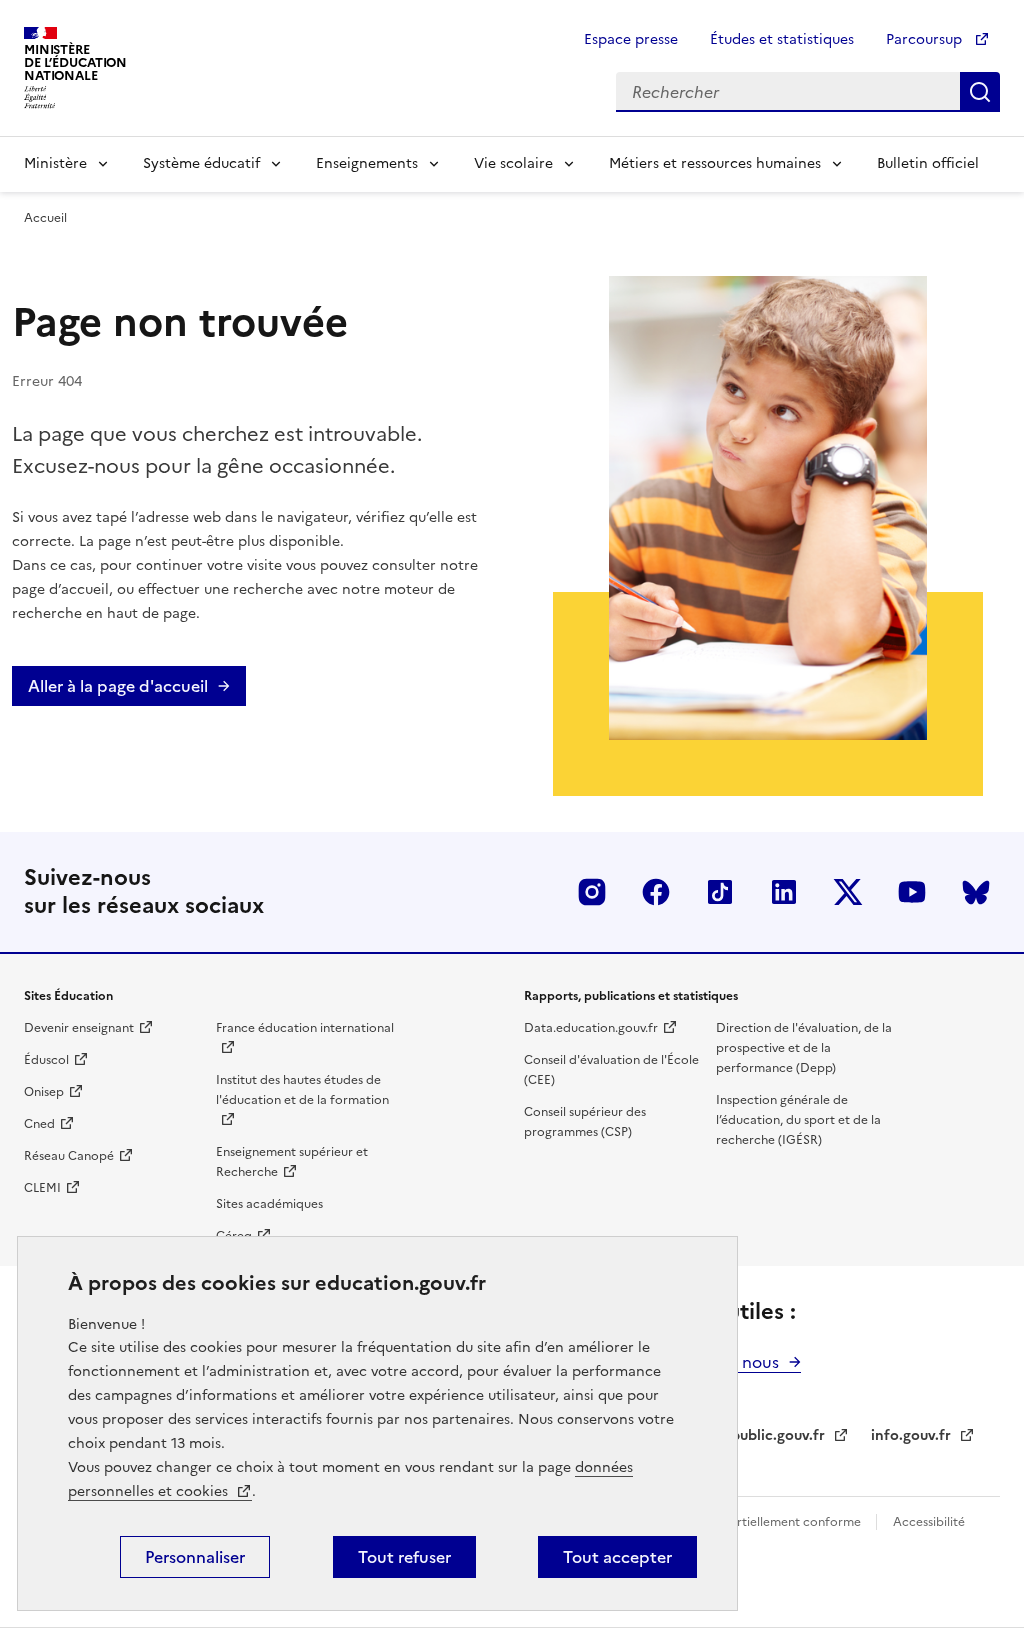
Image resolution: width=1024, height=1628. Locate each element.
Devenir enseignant (79, 1028)
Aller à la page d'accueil (118, 686)
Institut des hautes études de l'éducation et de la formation (302, 1090)
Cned (39, 1124)
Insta (592, 892)
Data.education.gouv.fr (591, 1028)
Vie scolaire (513, 163)
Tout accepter (617, 1557)
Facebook (656, 892)
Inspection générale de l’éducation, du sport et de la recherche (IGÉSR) (798, 1120)
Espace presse (631, 39)
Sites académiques (269, 1204)
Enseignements (367, 163)
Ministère (55, 163)
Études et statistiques (782, 39)
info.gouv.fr (911, 1435)
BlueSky (976, 892)
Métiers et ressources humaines (715, 163)
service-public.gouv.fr (752, 1435)
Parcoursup (926, 39)
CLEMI (42, 1188)
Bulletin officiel (928, 163)
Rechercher (980, 92)
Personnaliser (195, 1557)
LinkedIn (784, 892)
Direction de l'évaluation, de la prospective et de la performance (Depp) (804, 1048)
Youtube (912, 892)
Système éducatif (201, 163)
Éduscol (46, 1060)
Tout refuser (404, 1557)
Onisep (44, 1092)
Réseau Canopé (69, 1156)
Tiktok (720, 892)
